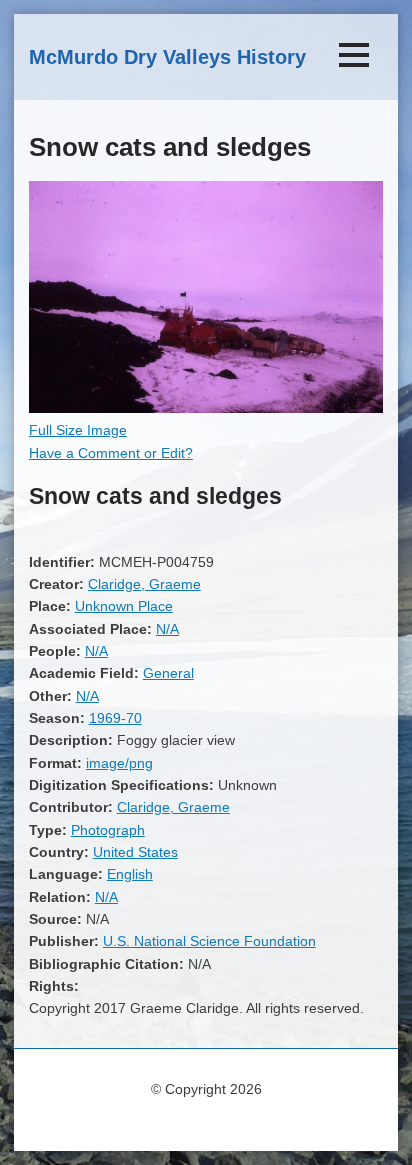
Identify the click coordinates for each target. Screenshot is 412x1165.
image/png (119, 763)
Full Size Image (78, 430)
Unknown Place (124, 606)
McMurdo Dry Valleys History (167, 57)
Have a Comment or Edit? (111, 453)
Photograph (108, 830)
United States (135, 852)
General (168, 673)
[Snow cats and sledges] (206, 408)
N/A (167, 629)
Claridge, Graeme (144, 584)
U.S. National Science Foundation (209, 941)
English (130, 874)
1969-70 (115, 718)
